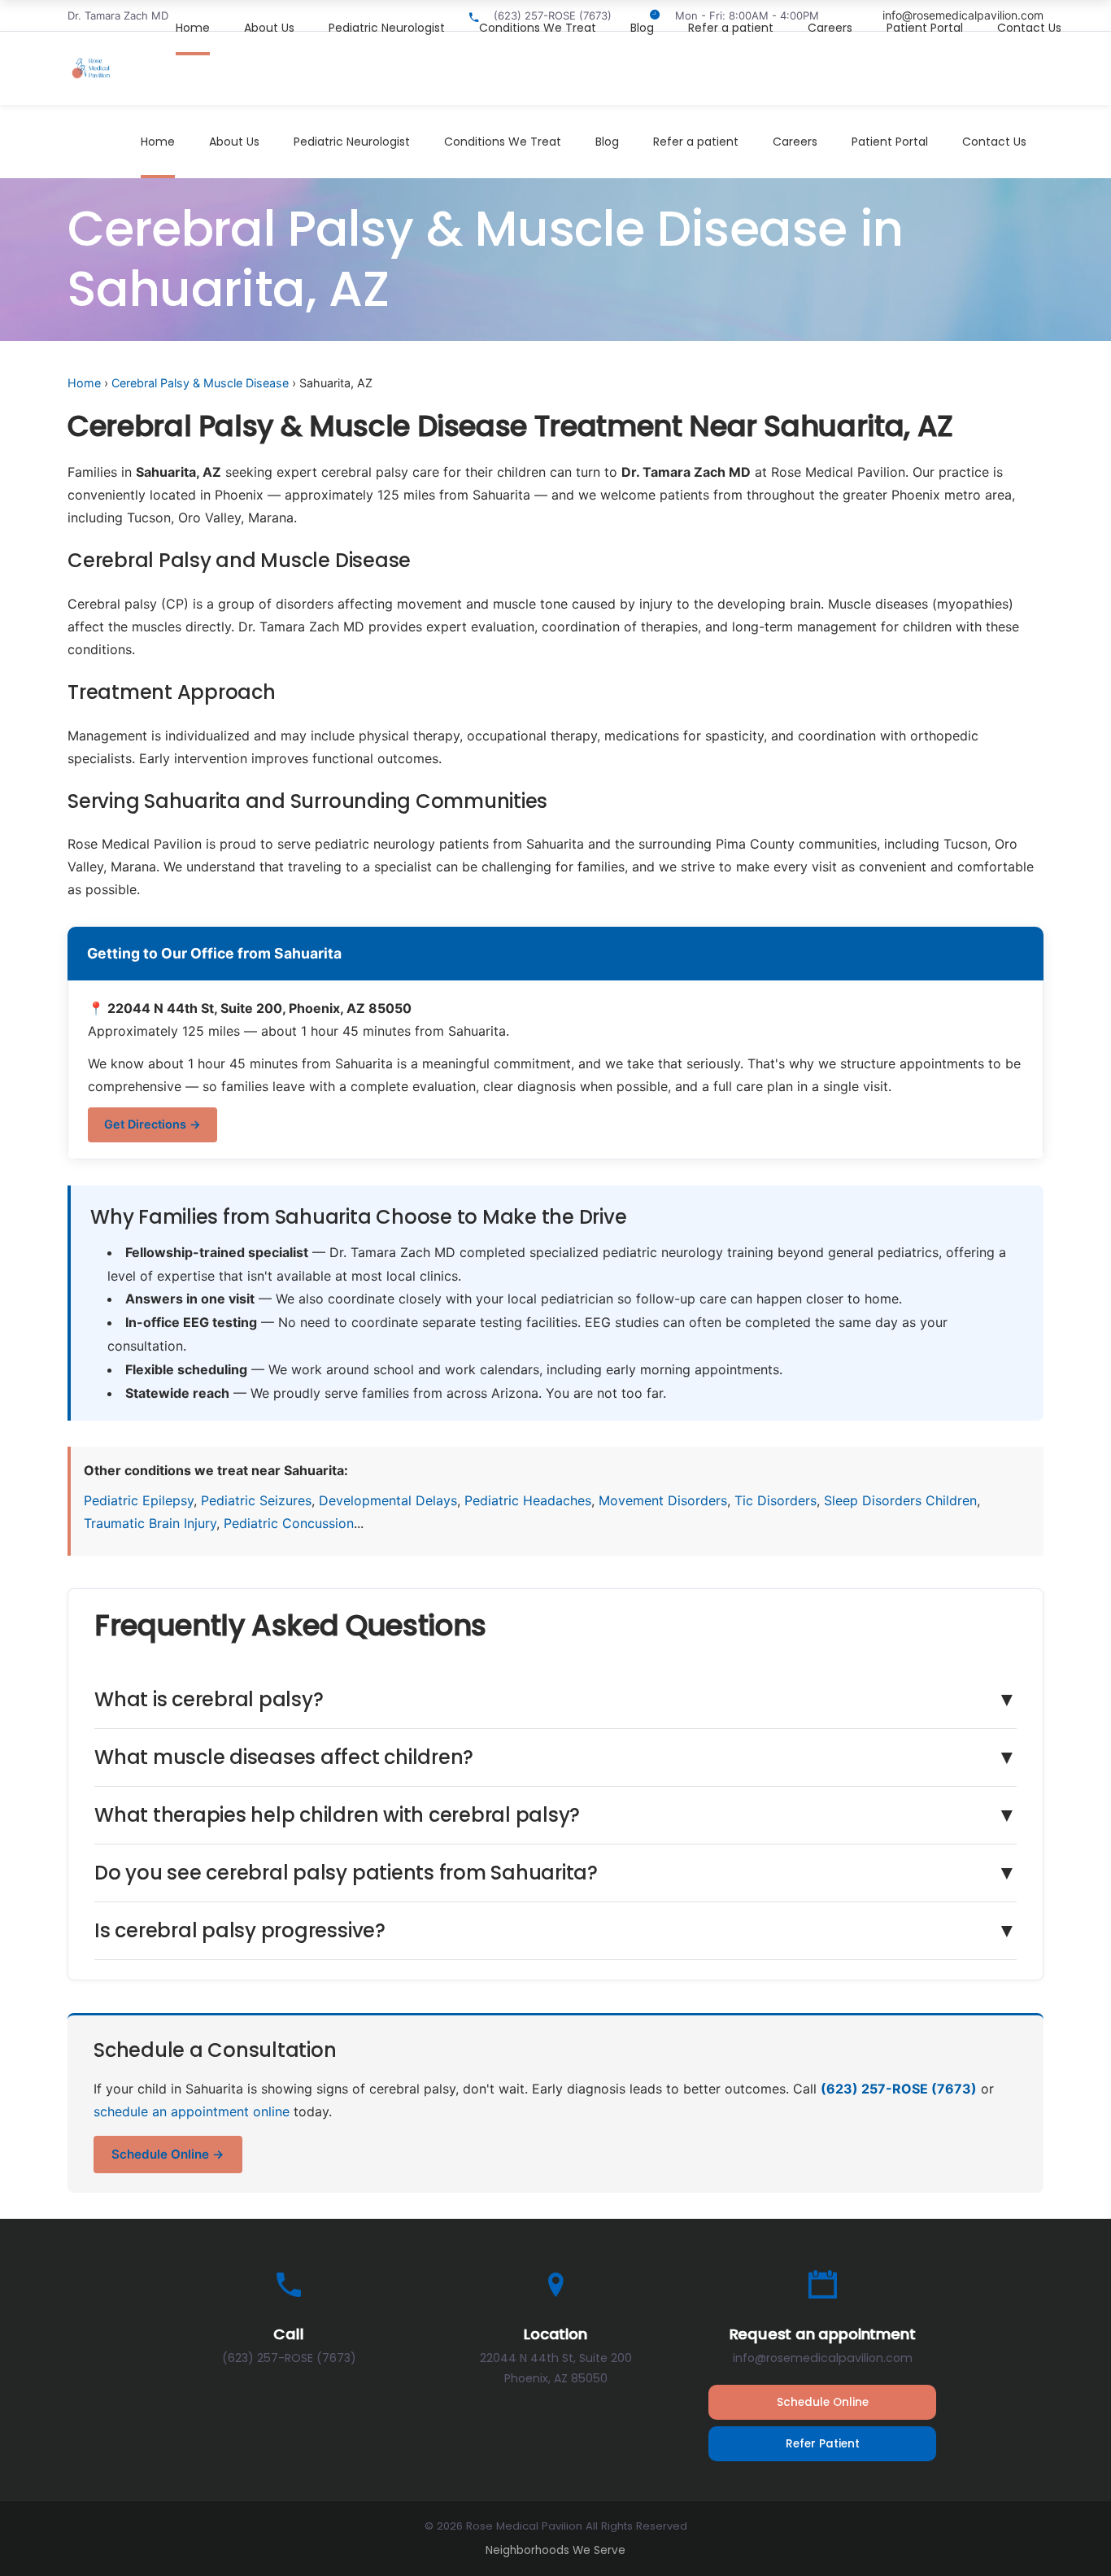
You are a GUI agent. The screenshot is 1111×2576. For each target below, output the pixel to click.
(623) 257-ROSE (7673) (899, 2089)
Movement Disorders (663, 1500)
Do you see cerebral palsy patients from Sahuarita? (555, 1873)
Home (84, 383)
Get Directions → (152, 1124)
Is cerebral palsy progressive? (555, 1930)
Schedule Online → (168, 2154)
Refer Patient (823, 2444)
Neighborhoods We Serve (555, 2550)
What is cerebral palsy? (555, 1699)
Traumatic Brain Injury (150, 1523)
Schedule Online (823, 2402)
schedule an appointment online (192, 2111)
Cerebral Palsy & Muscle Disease (200, 383)
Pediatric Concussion (289, 1523)
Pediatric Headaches (528, 1500)
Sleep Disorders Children (900, 1500)
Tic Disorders (776, 1500)
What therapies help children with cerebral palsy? (555, 1815)
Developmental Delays (388, 1500)
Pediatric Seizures (256, 1500)
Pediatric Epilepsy (139, 1500)
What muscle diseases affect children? (555, 1757)
